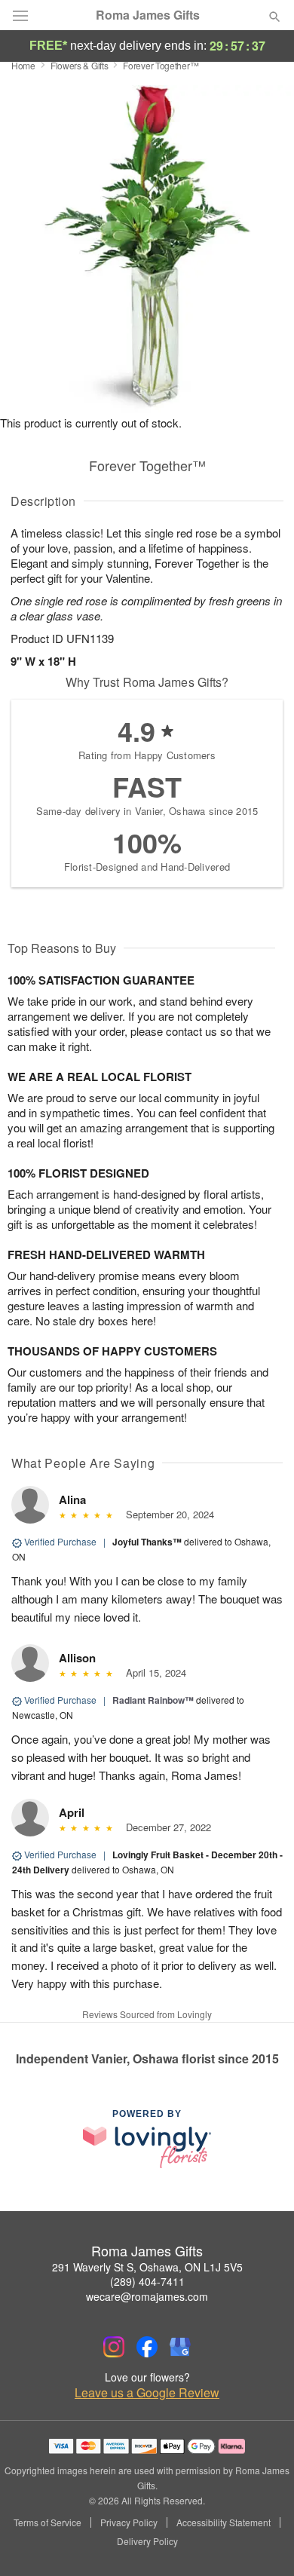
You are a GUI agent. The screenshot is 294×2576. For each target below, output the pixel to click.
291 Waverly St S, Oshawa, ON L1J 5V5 (147, 2267)
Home (23, 65)
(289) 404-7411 (147, 2281)
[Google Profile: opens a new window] (180, 2347)
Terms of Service (47, 2522)
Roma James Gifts (148, 15)
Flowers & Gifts (80, 65)
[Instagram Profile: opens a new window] (114, 2347)
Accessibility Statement (224, 2522)
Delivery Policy (147, 2541)
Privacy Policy (129, 2522)
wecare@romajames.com (147, 2296)
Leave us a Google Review (147, 2393)
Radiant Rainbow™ (153, 1700)
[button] (262, 2542)
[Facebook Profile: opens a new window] (147, 2347)
